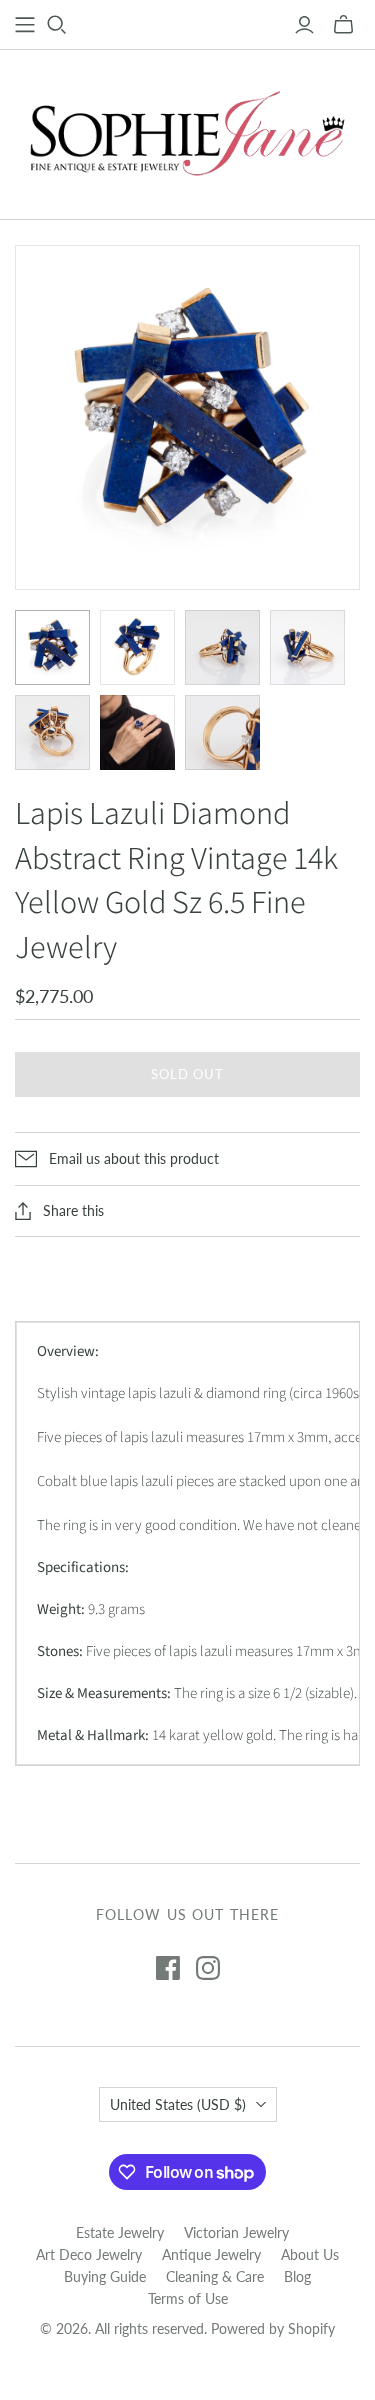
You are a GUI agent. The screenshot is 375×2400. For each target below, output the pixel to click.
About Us (310, 2254)
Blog (297, 2276)
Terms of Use (188, 2298)
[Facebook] (168, 1968)
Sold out (187, 1074)
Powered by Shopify (273, 2328)
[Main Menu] (25, 25)
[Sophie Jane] (188, 130)
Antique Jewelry (211, 2254)
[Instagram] (208, 1968)
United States (178, 2104)
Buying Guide (105, 2276)
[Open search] (57, 25)
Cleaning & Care (215, 2276)
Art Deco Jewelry (89, 2254)
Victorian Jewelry (236, 2232)
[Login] (304, 25)
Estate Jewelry (120, 2232)
